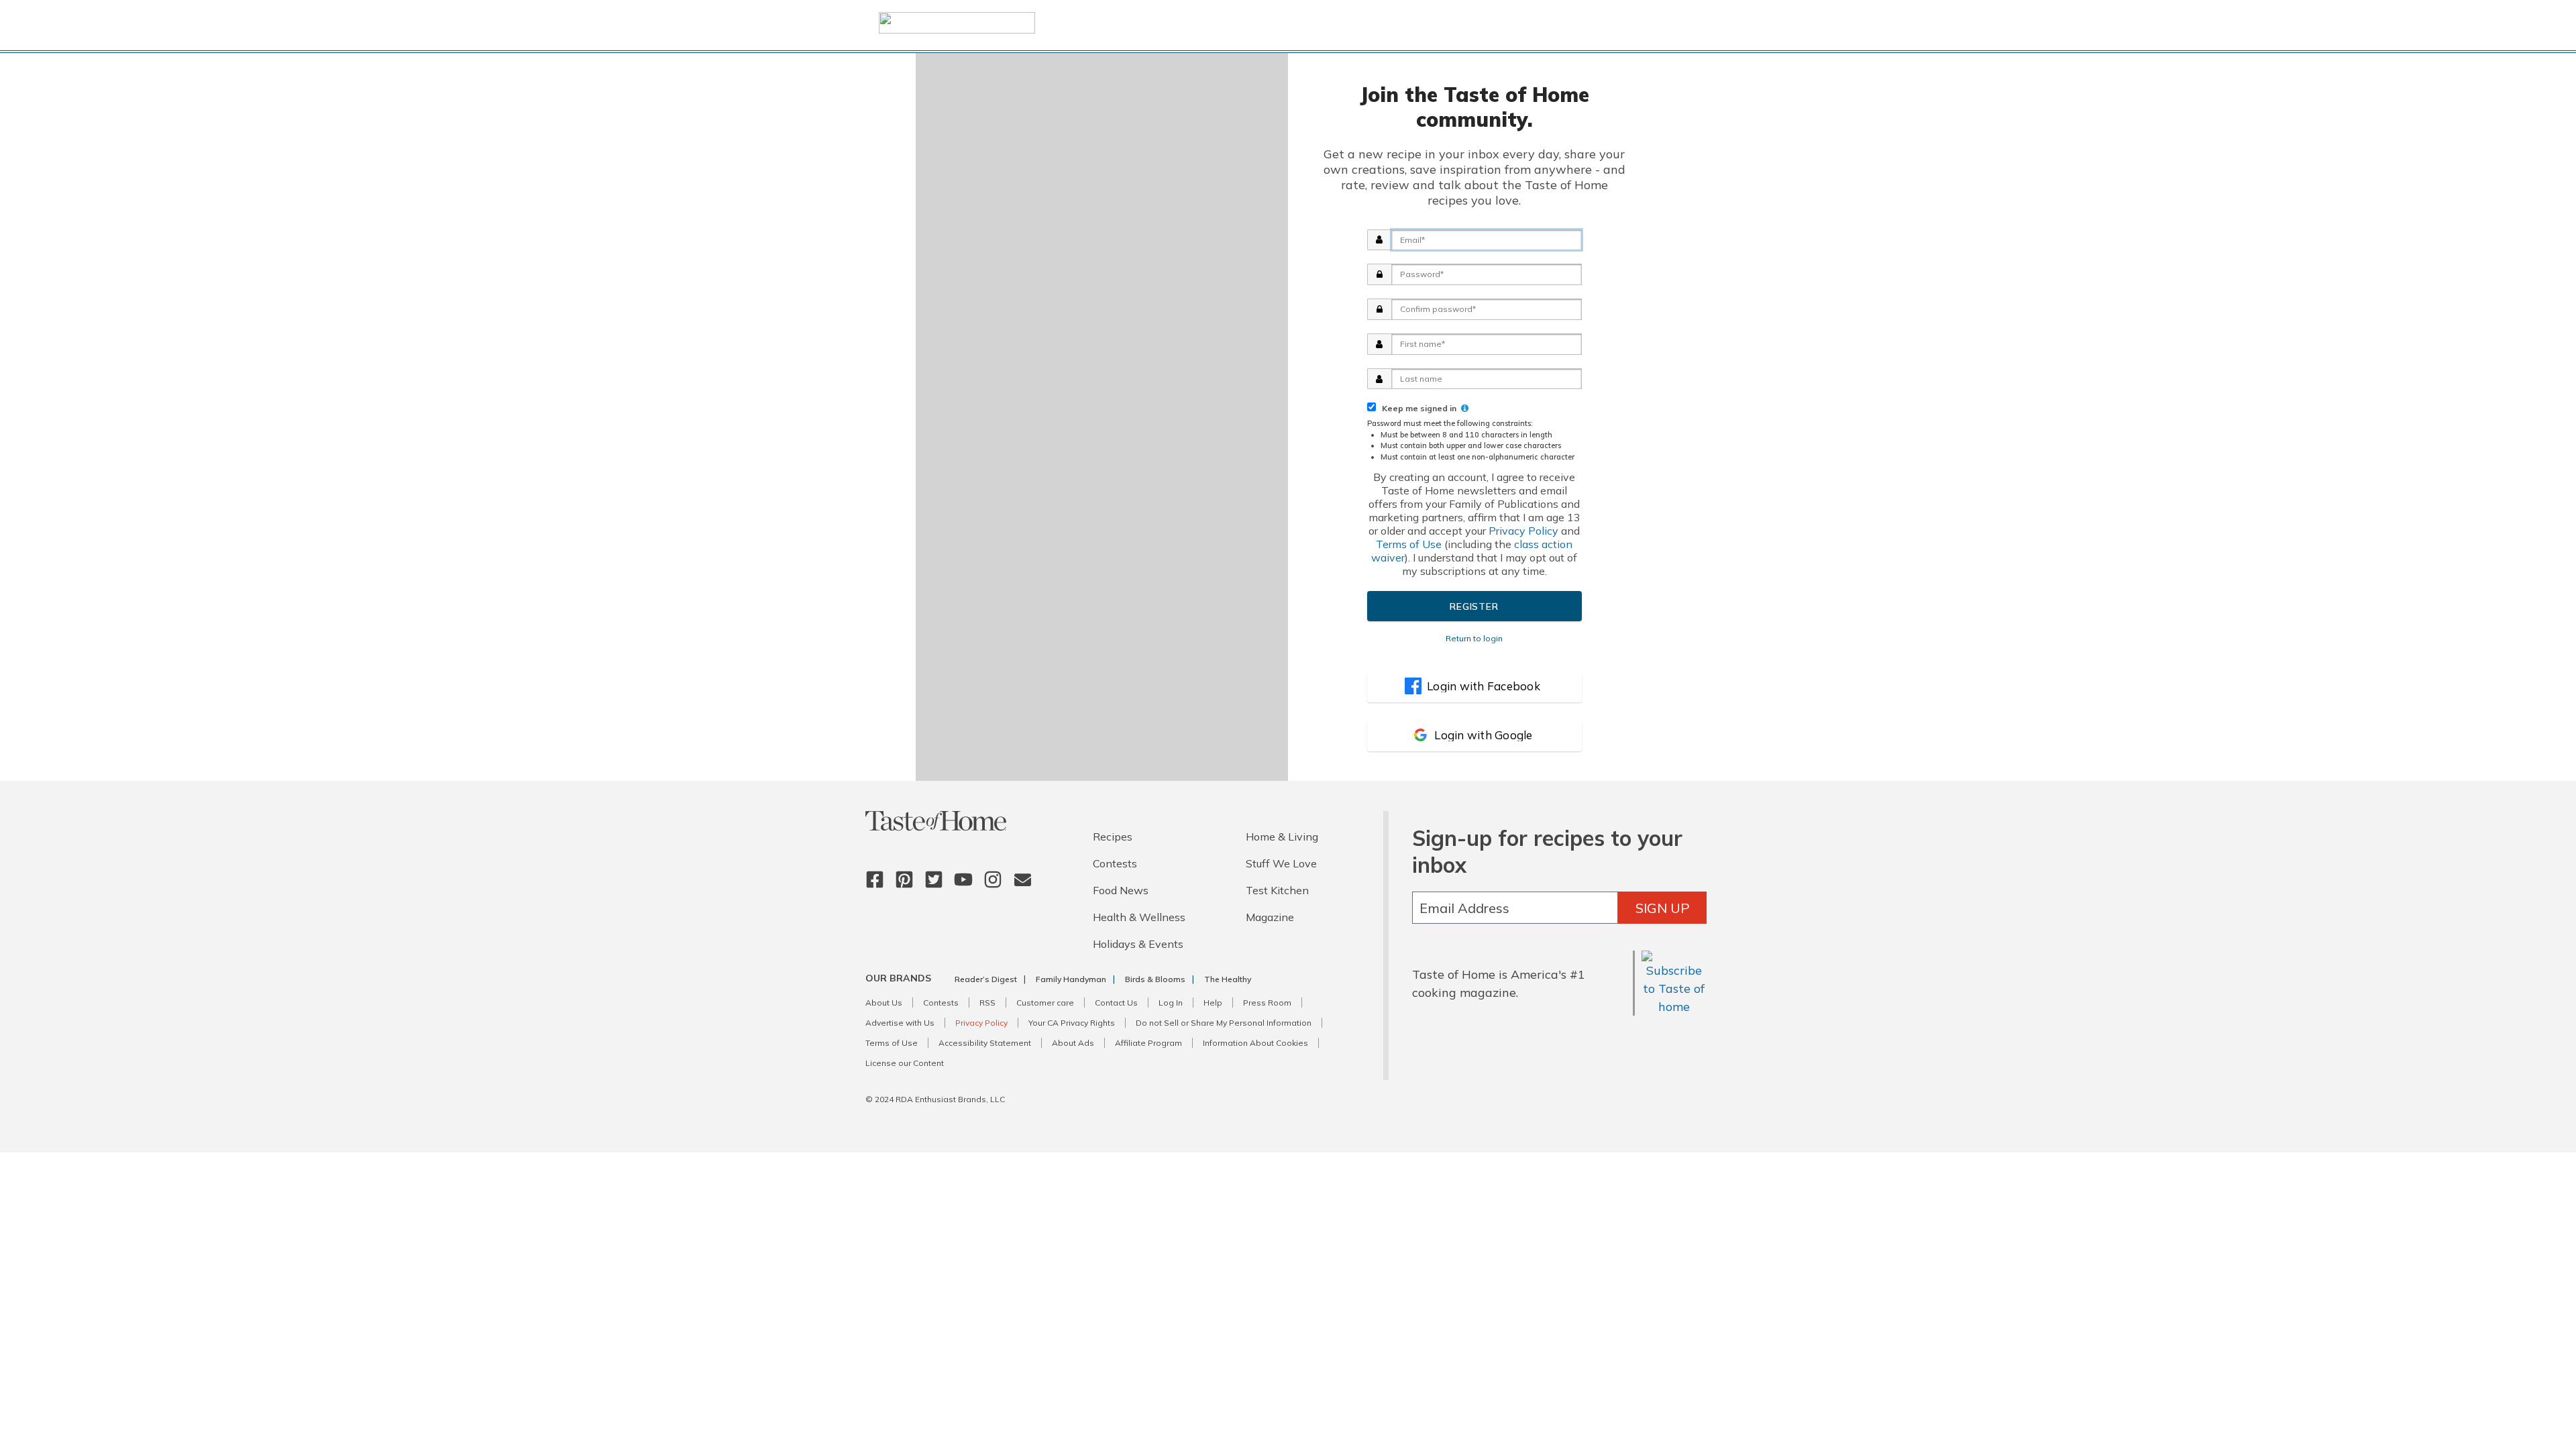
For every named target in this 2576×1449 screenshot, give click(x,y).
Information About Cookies (1255, 1043)
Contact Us (1116, 1003)
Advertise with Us (900, 1023)
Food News (1121, 890)
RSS (987, 1003)
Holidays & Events (1138, 944)
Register (1474, 606)
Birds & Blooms (1155, 979)
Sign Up (1663, 908)
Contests (1115, 863)
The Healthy (1228, 979)
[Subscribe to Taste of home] (1674, 1007)
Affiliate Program (1148, 1043)
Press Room (1267, 1003)
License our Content (905, 1063)
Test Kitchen (1277, 890)
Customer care (1045, 1003)
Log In (1171, 1003)
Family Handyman (1071, 979)
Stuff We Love (1281, 863)
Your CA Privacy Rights (1072, 1023)
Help (1213, 1003)
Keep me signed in (1417, 408)
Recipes (1113, 837)
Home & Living (1282, 837)
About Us (884, 1003)
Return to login (1474, 638)
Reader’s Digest (986, 979)
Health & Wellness (1139, 917)
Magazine (1270, 917)
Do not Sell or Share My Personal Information (1224, 1023)
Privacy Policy (1523, 531)
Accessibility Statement (985, 1043)
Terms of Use (1409, 544)
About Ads (1073, 1043)
